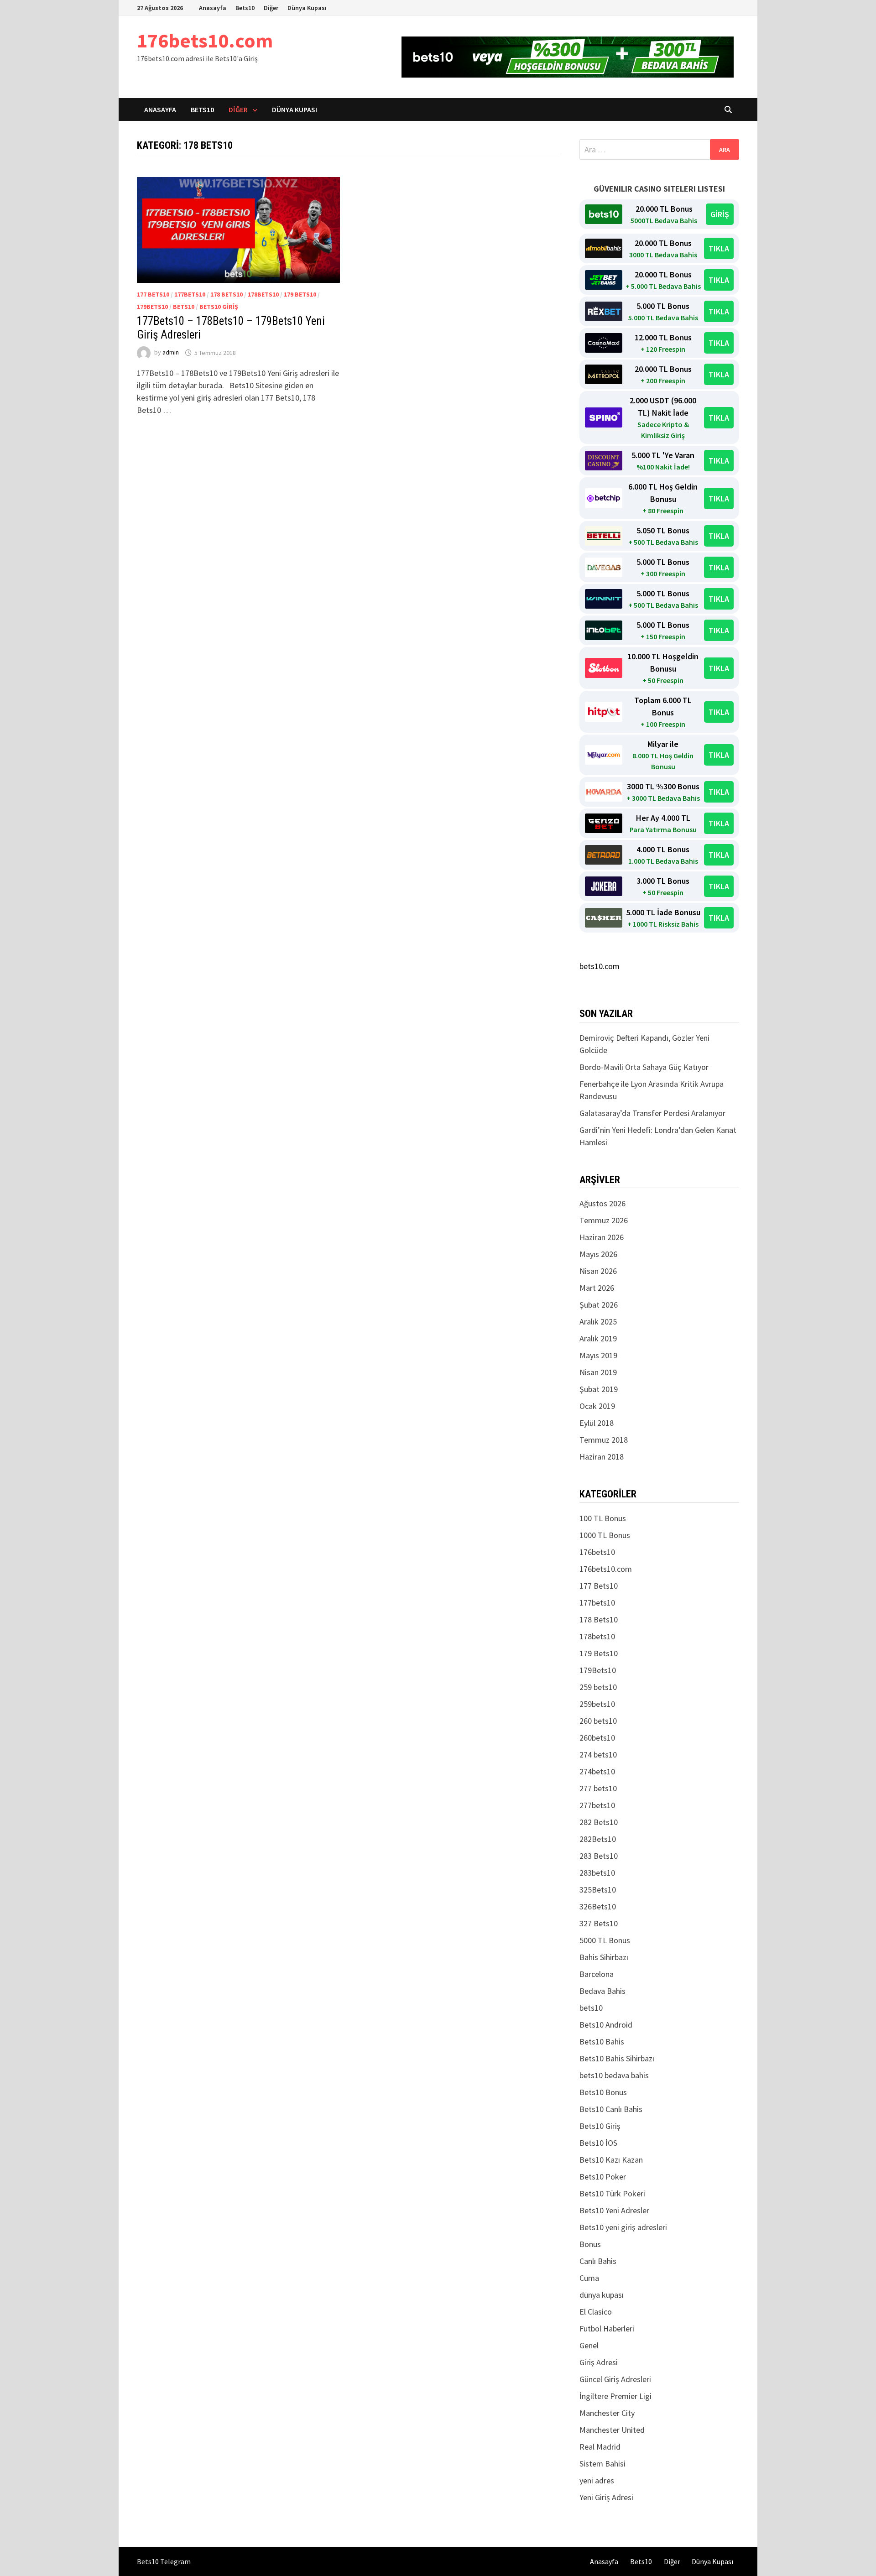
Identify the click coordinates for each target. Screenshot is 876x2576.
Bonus (590, 2244)
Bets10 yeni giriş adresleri (623, 2227)
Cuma (589, 2278)
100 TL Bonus (603, 1518)
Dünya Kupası (307, 8)
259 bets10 (598, 1687)
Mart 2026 (597, 1288)
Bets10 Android (606, 2025)
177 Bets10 (153, 294)
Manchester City (607, 2413)
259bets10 (597, 1704)
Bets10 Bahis (602, 2042)
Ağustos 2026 (602, 1203)
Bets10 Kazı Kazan (611, 2160)
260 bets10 (598, 1721)
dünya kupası (602, 2295)
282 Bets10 (599, 1822)
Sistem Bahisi (602, 2464)
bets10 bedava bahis (614, 2075)
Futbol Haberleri (607, 2328)
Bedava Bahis (602, 1991)
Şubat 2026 (599, 1305)
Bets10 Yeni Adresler (614, 2210)
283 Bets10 (599, 1856)
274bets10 (597, 1771)
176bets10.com (205, 40)
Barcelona (597, 1974)
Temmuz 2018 (604, 1440)
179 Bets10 (300, 294)
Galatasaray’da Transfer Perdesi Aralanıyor (652, 1113)
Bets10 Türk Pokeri (612, 2193)
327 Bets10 (599, 1923)
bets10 (184, 307)
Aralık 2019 (598, 1338)
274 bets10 (598, 1755)
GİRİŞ (720, 214)
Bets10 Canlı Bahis (611, 2109)
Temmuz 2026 (604, 1220)
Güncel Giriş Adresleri (615, 2379)
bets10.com (600, 966)
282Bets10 (598, 1839)
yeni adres (597, 2480)
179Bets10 (152, 307)
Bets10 (245, 8)
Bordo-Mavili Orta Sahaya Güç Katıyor (644, 1067)
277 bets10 (598, 1788)
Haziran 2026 (602, 1237)
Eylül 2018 (597, 1423)
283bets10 (597, 1873)
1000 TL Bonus (605, 1535)
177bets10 (190, 294)
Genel (589, 2345)
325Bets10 (598, 1890)
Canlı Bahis (598, 2261)
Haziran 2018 (602, 1457)
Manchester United (612, 2430)
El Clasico (596, 2312)
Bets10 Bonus (603, 2092)
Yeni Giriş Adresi (606, 2497)
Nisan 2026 (598, 1271)
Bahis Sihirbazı (604, 1957)
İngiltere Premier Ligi (615, 2396)
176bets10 (597, 1552)
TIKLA (719, 248)
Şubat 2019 (599, 1389)
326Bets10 (598, 1906)
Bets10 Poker (603, 2177)
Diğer (271, 8)
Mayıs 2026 (598, 1254)
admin (171, 353)
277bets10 (597, 1805)
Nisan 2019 (598, 1372)
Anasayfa (213, 8)
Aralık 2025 (598, 1322)
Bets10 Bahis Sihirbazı (617, 2058)
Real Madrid (600, 2447)
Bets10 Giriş (219, 307)
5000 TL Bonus (605, 1940)
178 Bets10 (227, 294)
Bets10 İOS (598, 2143)
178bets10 (263, 294)
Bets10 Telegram (164, 2561)
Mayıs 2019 (598, 1355)
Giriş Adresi (599, 2362)
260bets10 (597, 1738)
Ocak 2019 (597, 1406)
